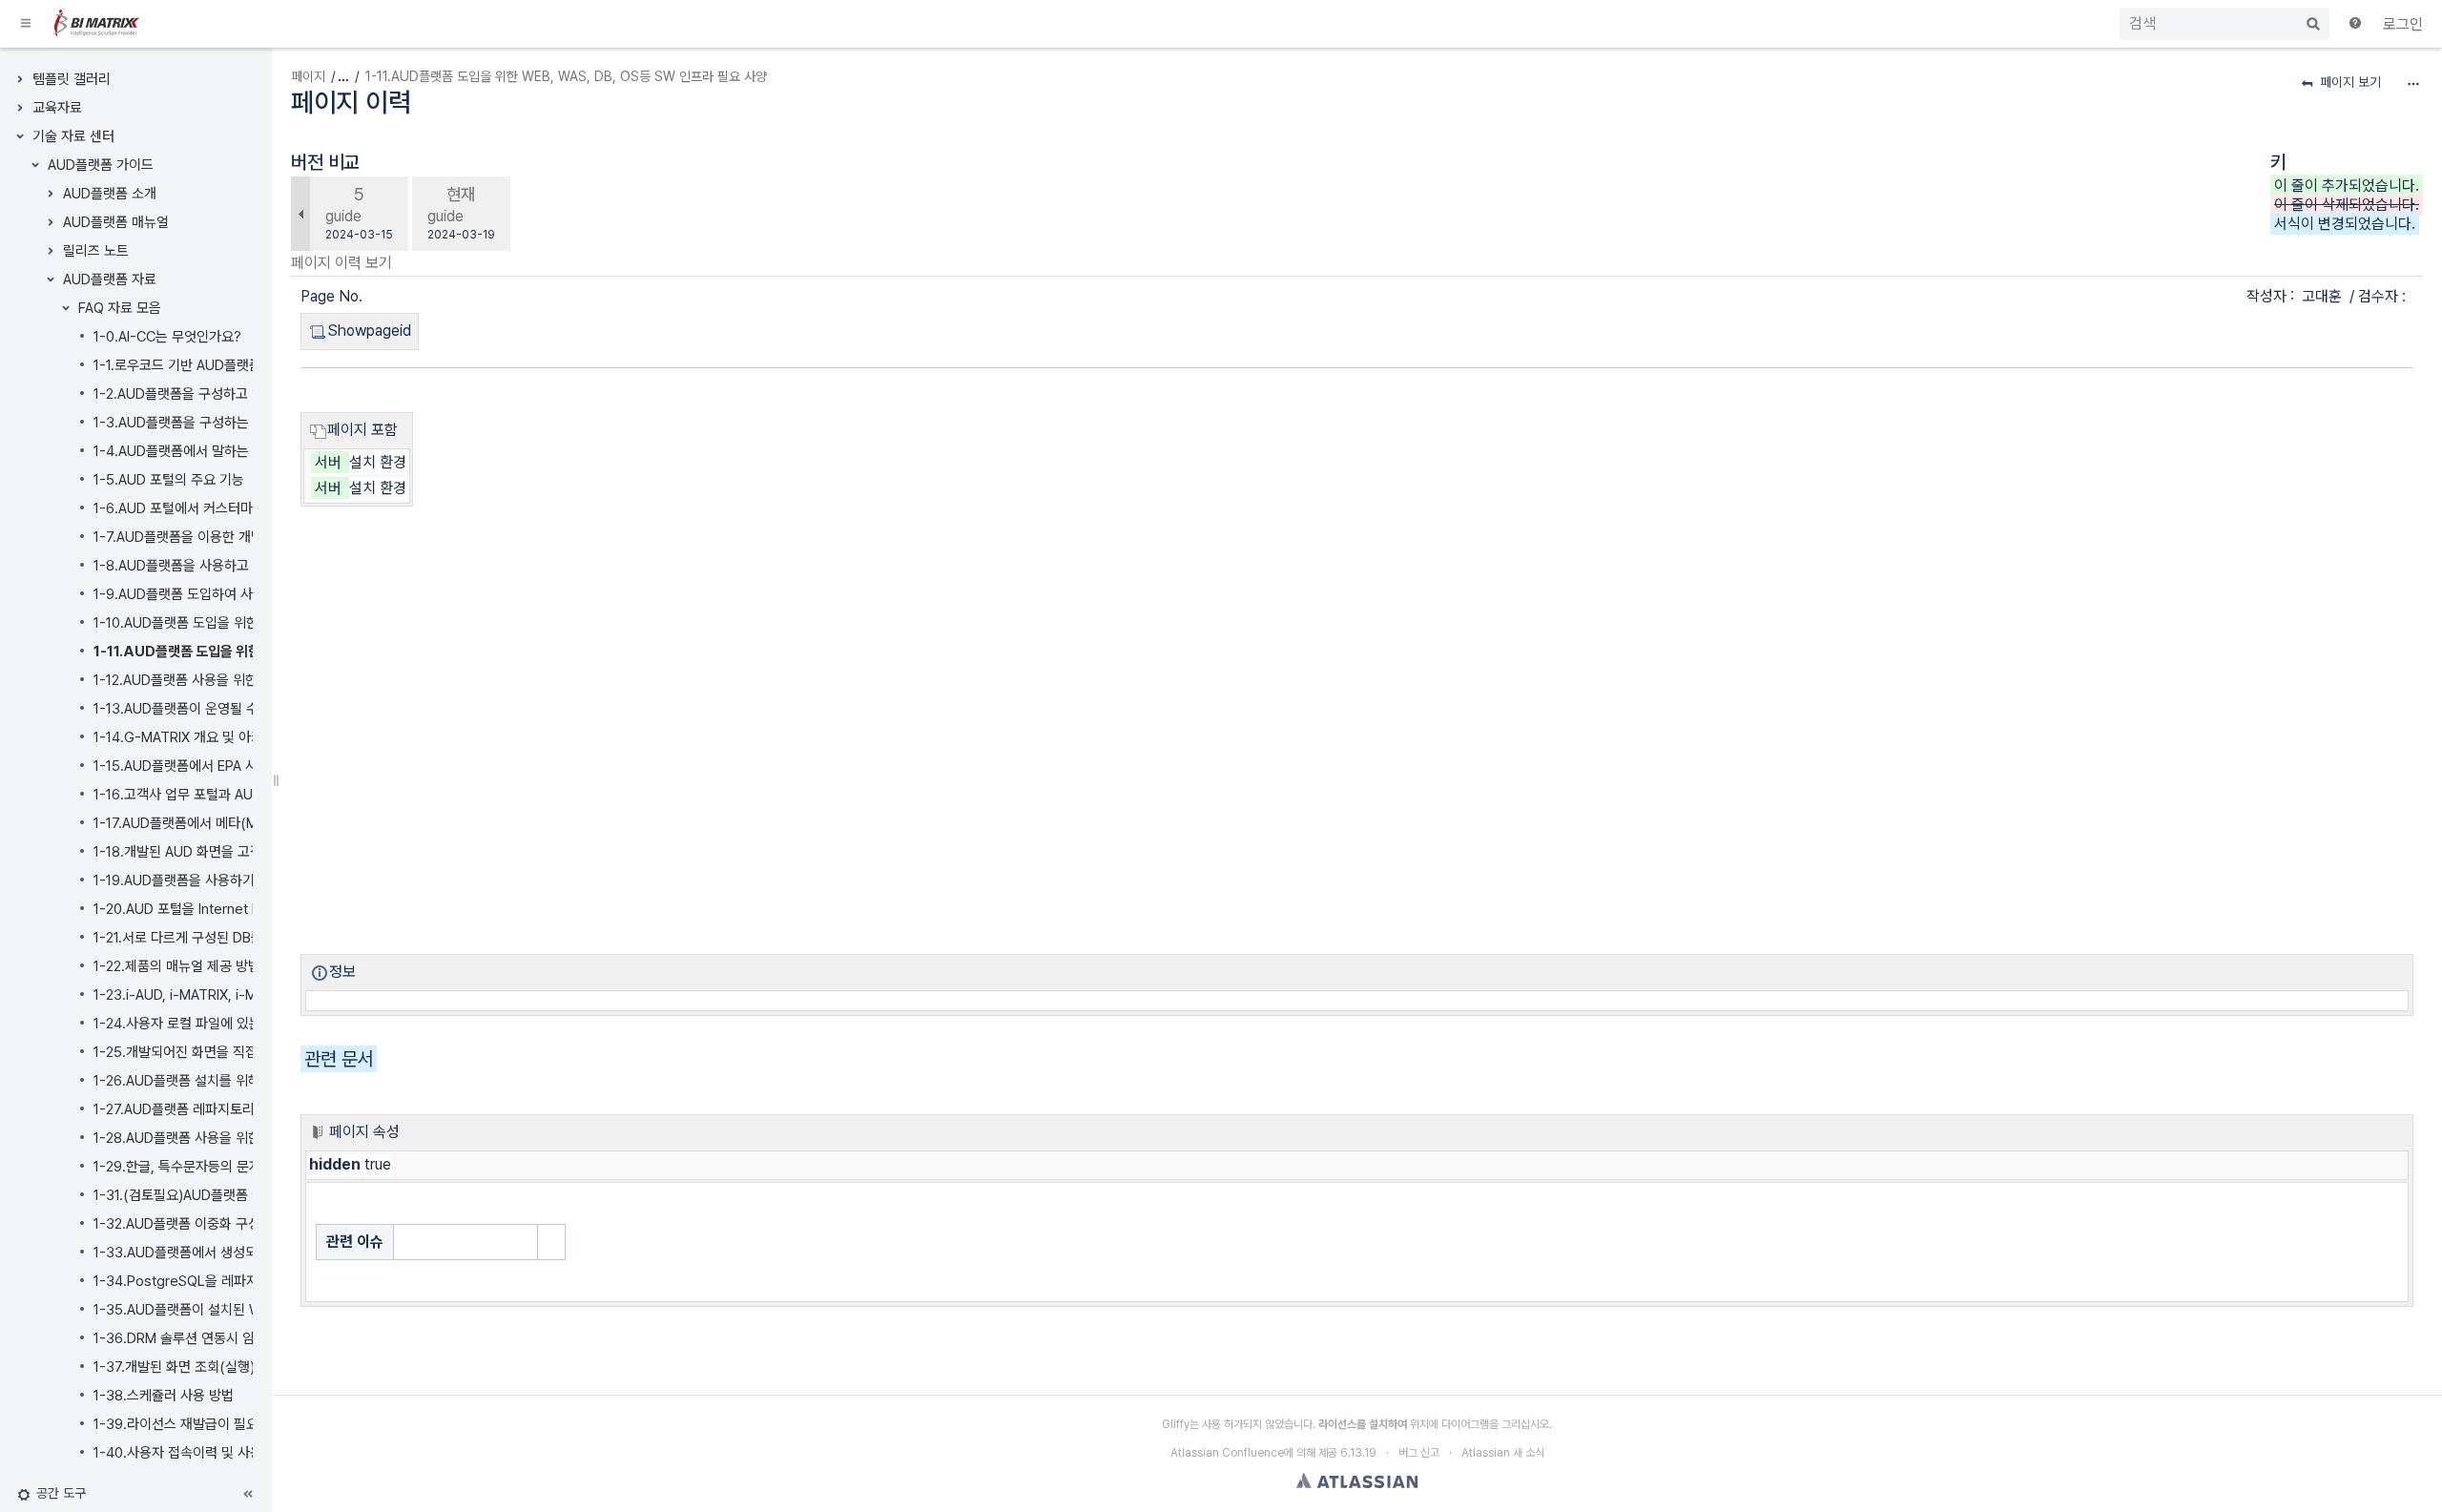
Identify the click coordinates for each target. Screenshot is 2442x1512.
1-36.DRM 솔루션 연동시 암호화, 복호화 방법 (223, 1338)
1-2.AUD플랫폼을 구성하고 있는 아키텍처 (212, 394)
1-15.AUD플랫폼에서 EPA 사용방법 (194, 766)
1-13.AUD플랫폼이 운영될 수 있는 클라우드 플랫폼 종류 (252, 709)
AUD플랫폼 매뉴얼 (116, 222)
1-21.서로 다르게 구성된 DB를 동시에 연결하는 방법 (240, 938)
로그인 (2403, 24)
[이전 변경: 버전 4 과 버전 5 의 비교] (300, 214)
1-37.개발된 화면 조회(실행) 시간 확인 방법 (217, 1367)
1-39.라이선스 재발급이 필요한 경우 (197, 1424)
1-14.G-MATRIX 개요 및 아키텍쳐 (191, 737)
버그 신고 (1419, 1453)
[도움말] (2356, 25)
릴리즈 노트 (96, 251)
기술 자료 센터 (73, 136)
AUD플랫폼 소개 (110, 194)
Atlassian (1357, 1481)
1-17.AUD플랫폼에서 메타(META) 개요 (205, 823)
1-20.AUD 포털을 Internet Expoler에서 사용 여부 (238, 909)
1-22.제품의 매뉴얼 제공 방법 (177, 966)
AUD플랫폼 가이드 (101, 165)
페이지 (308, 76)
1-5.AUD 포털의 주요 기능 (169, 480)
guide (343, 216)
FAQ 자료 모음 (120, 308)
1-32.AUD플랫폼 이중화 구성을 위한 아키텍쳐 (224, 1224)
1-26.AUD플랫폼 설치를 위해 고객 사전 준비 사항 (234, 1081)
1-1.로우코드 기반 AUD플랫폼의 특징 (198, 365)
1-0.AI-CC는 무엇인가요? (167, 337)
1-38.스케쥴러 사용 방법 (164, 1396)
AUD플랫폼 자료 (110, 280)
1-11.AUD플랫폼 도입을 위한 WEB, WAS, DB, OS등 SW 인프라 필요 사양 (566, 76)
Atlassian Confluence (1227, 1453)
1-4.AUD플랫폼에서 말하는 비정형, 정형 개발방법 (235, 451)
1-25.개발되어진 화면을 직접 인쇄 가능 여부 (218, 1052)
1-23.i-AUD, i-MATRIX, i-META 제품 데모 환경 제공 (245, 995)
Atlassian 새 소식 (1503, 1453)
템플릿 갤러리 (72, 79)
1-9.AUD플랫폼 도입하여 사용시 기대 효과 (214, 594)
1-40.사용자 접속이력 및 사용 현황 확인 (207, 1453)
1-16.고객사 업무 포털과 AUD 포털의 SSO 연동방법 (241, 795)
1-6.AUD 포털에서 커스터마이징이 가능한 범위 (227, 508)
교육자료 (57, 108)
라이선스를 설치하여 (1363, 1424)
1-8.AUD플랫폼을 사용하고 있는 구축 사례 (214, 566)
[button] (27, 24)
